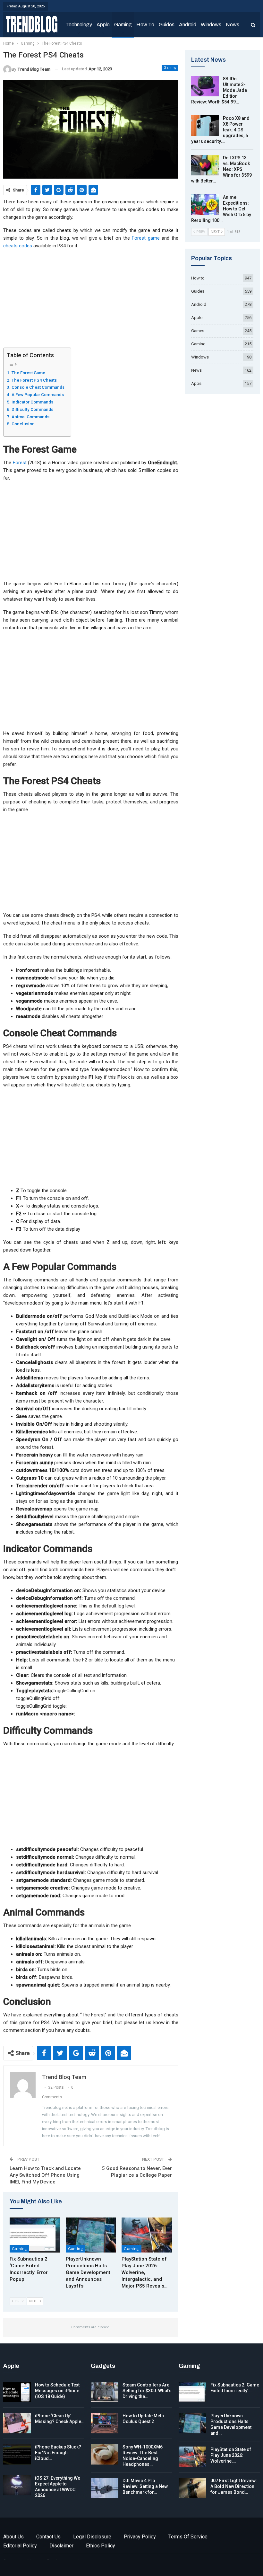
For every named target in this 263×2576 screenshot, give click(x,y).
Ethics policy (101, 2546)
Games (198, 331)
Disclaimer (61, 2546)
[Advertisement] (91, 300)
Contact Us (48, 2537)
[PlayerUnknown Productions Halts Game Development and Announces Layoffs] (91, 2235)
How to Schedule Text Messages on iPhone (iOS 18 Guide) (57, 2391)
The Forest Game (28, 373)
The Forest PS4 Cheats (34, 380)
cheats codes (18, 246)
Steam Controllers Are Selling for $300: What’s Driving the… (147, 2391)
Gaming (123, 25)
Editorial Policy (20, 2546)
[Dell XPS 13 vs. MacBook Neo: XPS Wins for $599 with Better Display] (205, 165)
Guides (167, 25)
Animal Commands (30, 417)
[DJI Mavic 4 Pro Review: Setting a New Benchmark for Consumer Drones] (105, 2488)
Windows (211, 25)
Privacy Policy (140, 2537)
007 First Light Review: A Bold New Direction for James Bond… (234, 2486)
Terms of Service (188, 2537)
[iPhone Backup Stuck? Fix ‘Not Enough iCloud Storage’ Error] (17, 2454)
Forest (20, 463)
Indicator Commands (32, 402)
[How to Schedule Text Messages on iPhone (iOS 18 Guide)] (17, 2392)
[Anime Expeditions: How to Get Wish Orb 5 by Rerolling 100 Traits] (205, 205)
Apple (103, 25)
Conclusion (23, 424)
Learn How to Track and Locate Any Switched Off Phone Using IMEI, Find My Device (45, 2175)
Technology (79, 25)
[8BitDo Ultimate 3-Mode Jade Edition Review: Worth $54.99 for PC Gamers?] (205, 86)
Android (188, 25)
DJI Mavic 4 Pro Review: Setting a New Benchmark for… (145, 2486)
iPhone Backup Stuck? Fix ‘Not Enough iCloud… (58, 2453)
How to (145, 25)
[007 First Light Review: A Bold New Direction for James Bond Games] (192, 2488)
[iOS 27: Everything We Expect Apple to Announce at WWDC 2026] (17, 2485)
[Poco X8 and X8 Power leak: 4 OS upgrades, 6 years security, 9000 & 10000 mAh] (205, 126)
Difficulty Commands (32, 409)
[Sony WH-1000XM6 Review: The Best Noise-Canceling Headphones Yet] (105, 2454)
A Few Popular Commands (38, 394)
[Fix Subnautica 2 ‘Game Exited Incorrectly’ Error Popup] (35, 2235)
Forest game (146, 238)
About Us (13, 2537)
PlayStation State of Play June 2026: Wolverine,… (231, 2455)
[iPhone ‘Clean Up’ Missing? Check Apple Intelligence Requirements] (17, 2423)
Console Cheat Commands (38, 387)
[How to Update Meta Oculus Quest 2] (105, 2423)
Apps (196, 383)
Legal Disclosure (92, 2537)
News (233, 25)
